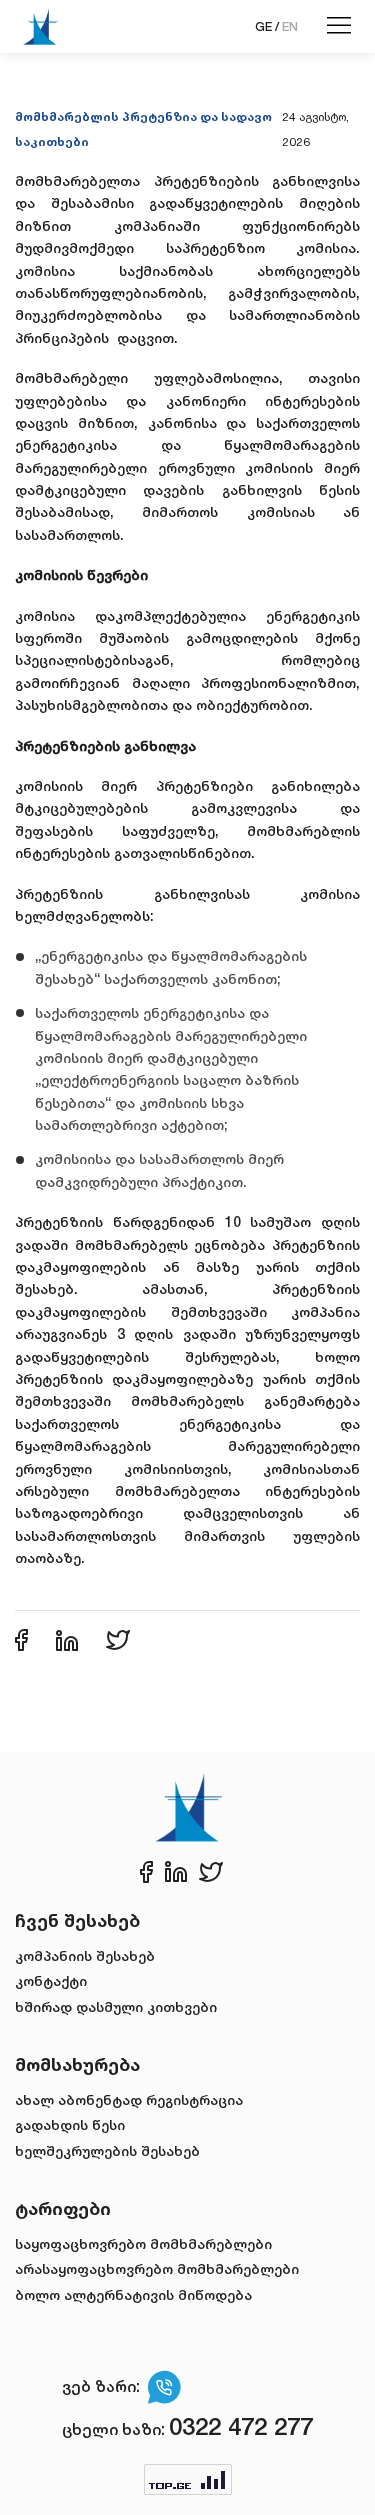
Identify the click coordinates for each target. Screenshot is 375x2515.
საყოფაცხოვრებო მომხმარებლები (143, 2243)
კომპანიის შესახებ (85, 1955)
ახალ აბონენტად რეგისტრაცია (129, 2099)
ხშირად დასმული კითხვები (116, 2006)
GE (263, 26)
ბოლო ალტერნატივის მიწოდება (133, 2294)
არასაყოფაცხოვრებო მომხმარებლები (157, 2268)
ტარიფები (63, 2208)
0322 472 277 (241, 2426)
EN (290, 26)
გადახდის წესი (70, 2124)
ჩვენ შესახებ (77, 1920)
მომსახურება (77, 2064)
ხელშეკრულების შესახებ (107, 2150)
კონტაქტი (51, 1980)
